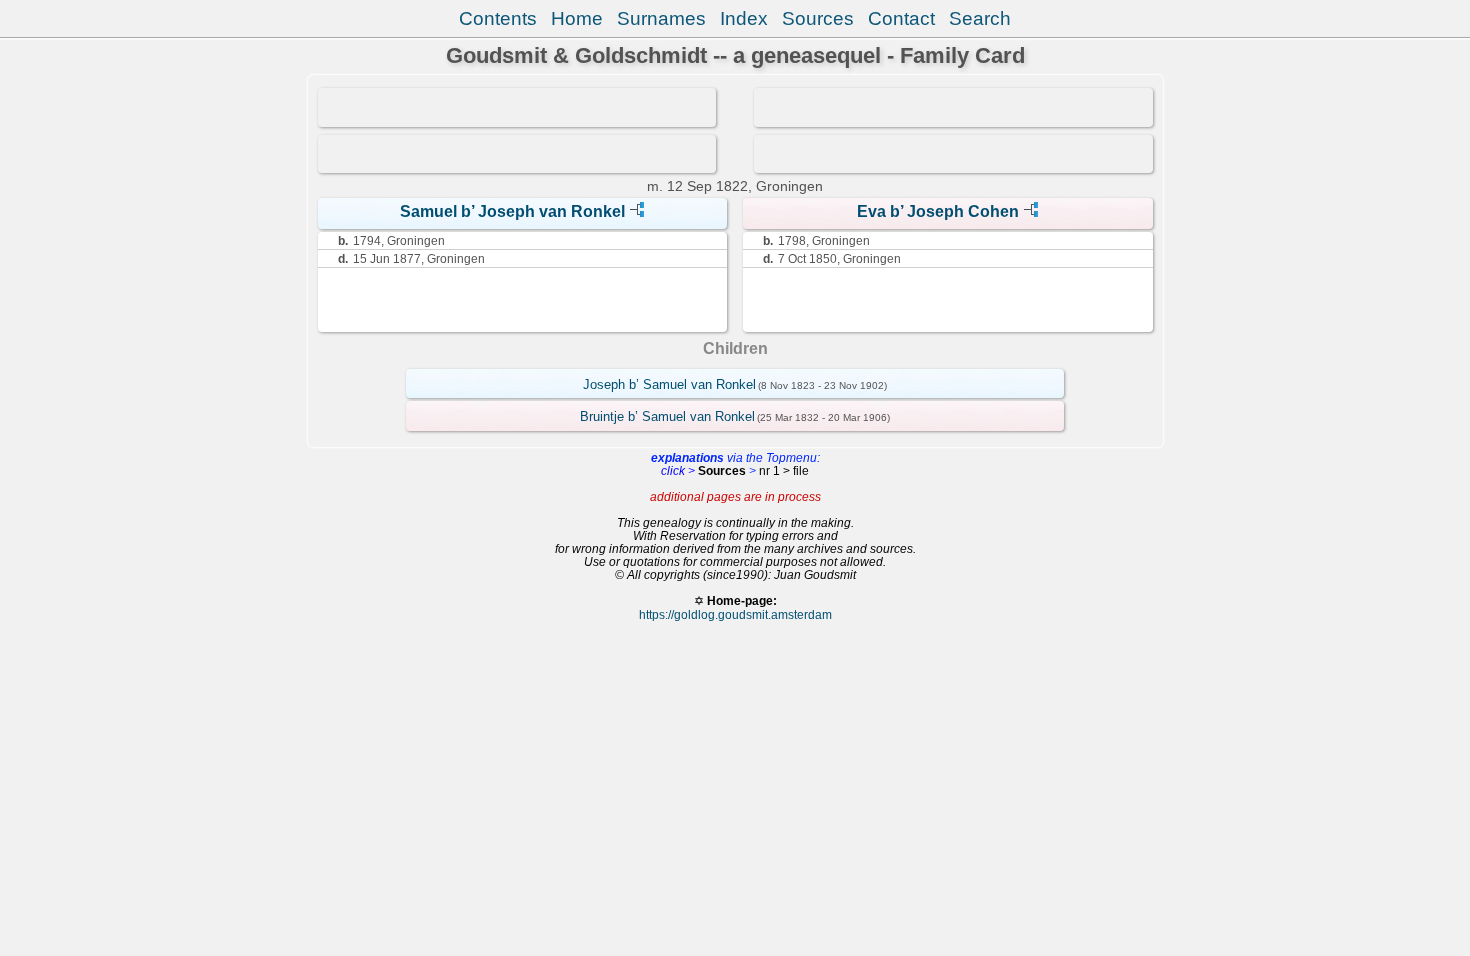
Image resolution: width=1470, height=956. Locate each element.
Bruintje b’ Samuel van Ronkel (667, 416)
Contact (901, 18)
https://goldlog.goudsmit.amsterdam (735, 614)
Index (744, 18)
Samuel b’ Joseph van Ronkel (512, 211)
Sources (818, 18)
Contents (498, 18)
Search (980, 18)
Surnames (661, 18)
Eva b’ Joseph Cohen (938, 211)
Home (577, 18)
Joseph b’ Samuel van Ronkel (669, 384)
